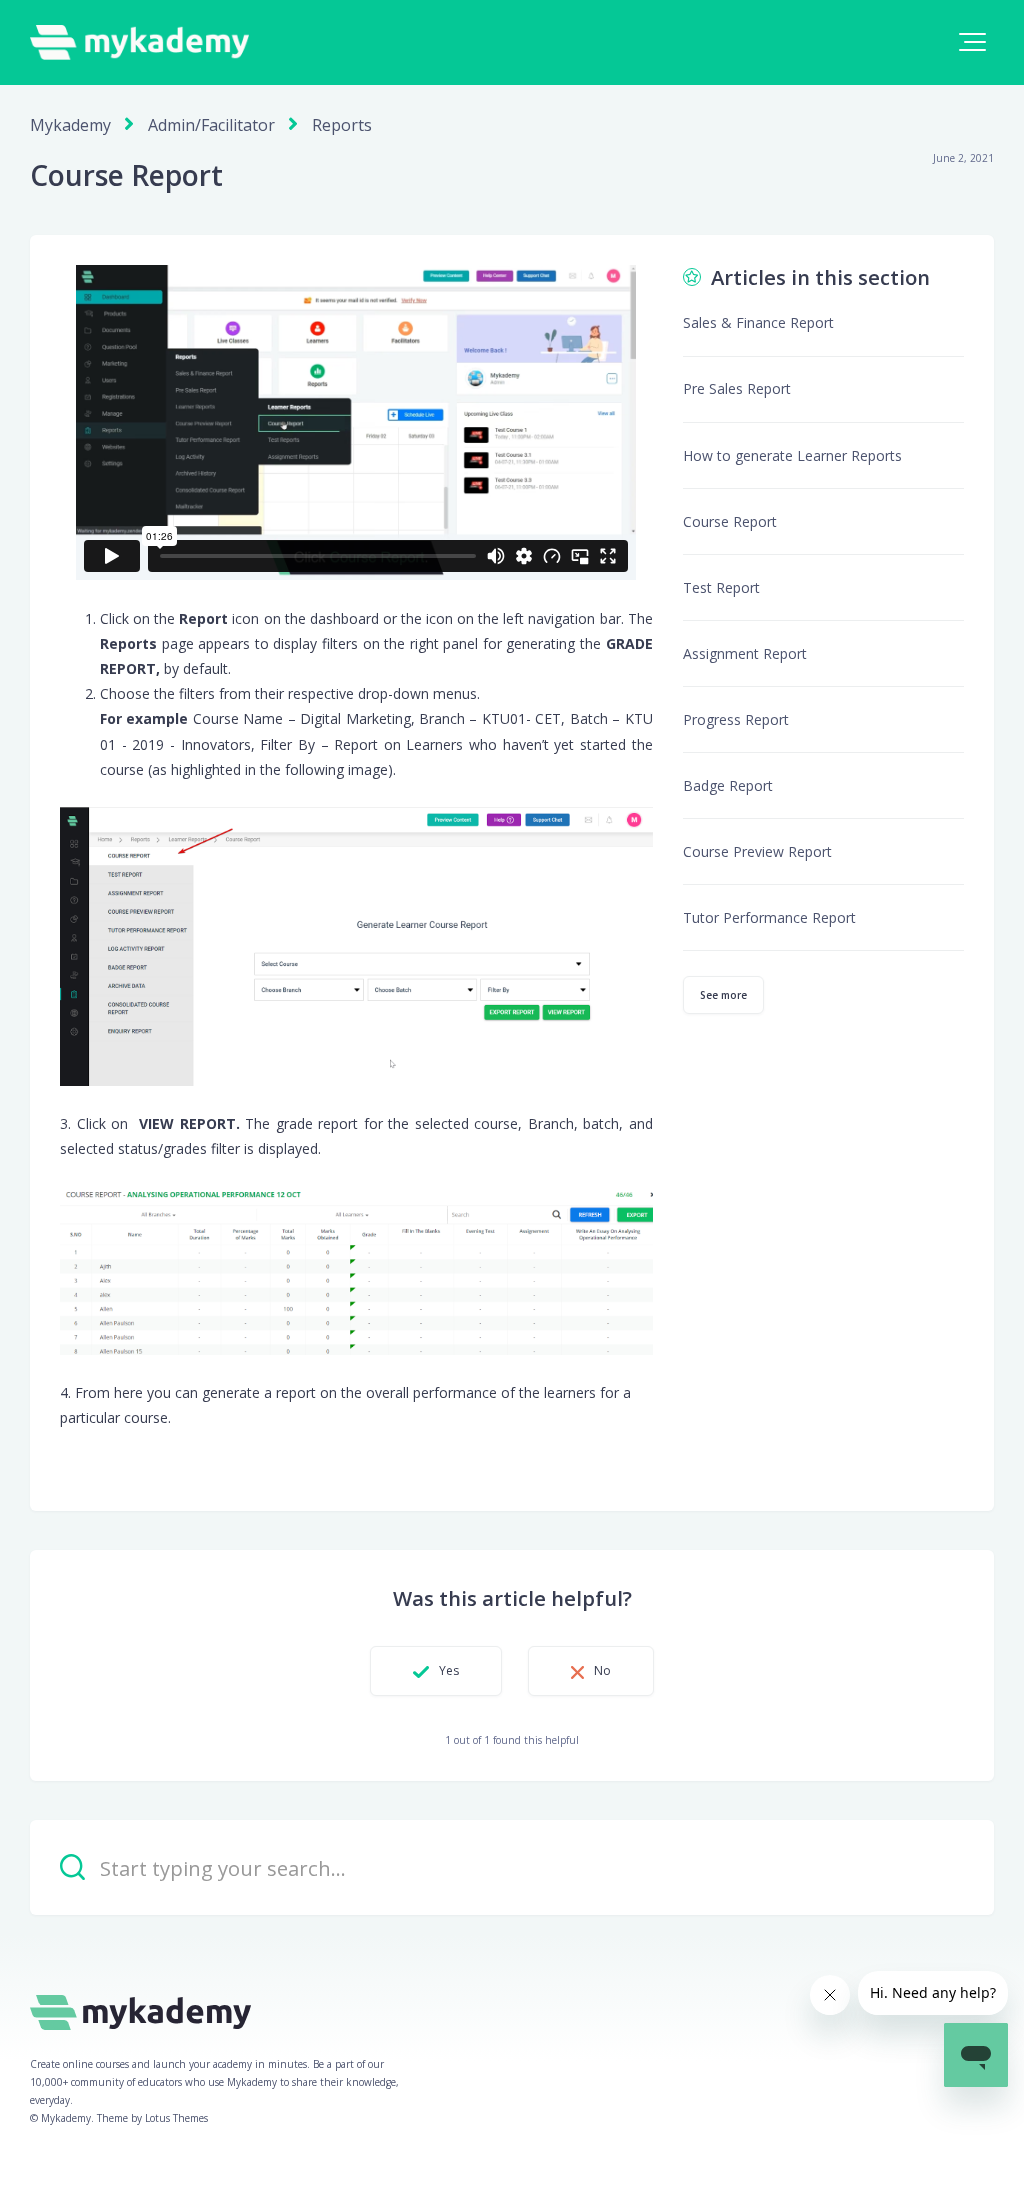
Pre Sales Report (737, 388)
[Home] (139, 42)
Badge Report (728, 785)
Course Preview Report (757, 851)
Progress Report (736, 719)
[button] (972, 42)
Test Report (721, 587)
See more (724, 995)
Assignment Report (745, 653)
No (602, 1670)
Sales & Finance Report (758, 322)
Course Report (730, 521)
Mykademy (70, 125)
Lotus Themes (176, 2118)
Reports (342, 125)
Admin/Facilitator (211, 125)
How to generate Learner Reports (792, 455)
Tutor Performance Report (769, 917)
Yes (449, 1670)
